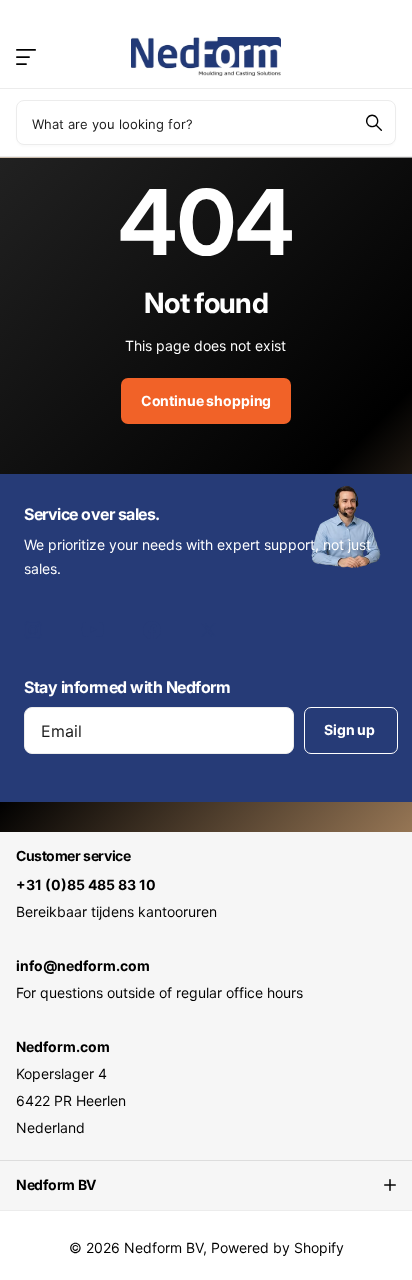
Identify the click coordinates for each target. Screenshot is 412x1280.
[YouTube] (92, 629)
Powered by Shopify (277, 1247)
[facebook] (152, 630)
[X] (208, 630)
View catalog (27, 56)
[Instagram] (33, 630)
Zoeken (374, 122)
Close (206, 1184)
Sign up (351, 729)
